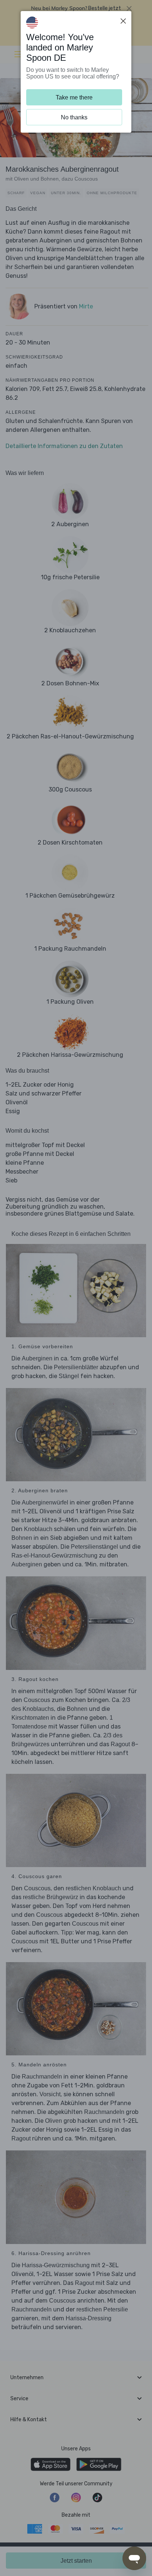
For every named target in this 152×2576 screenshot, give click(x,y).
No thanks (74, 117)
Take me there (74, 97)
